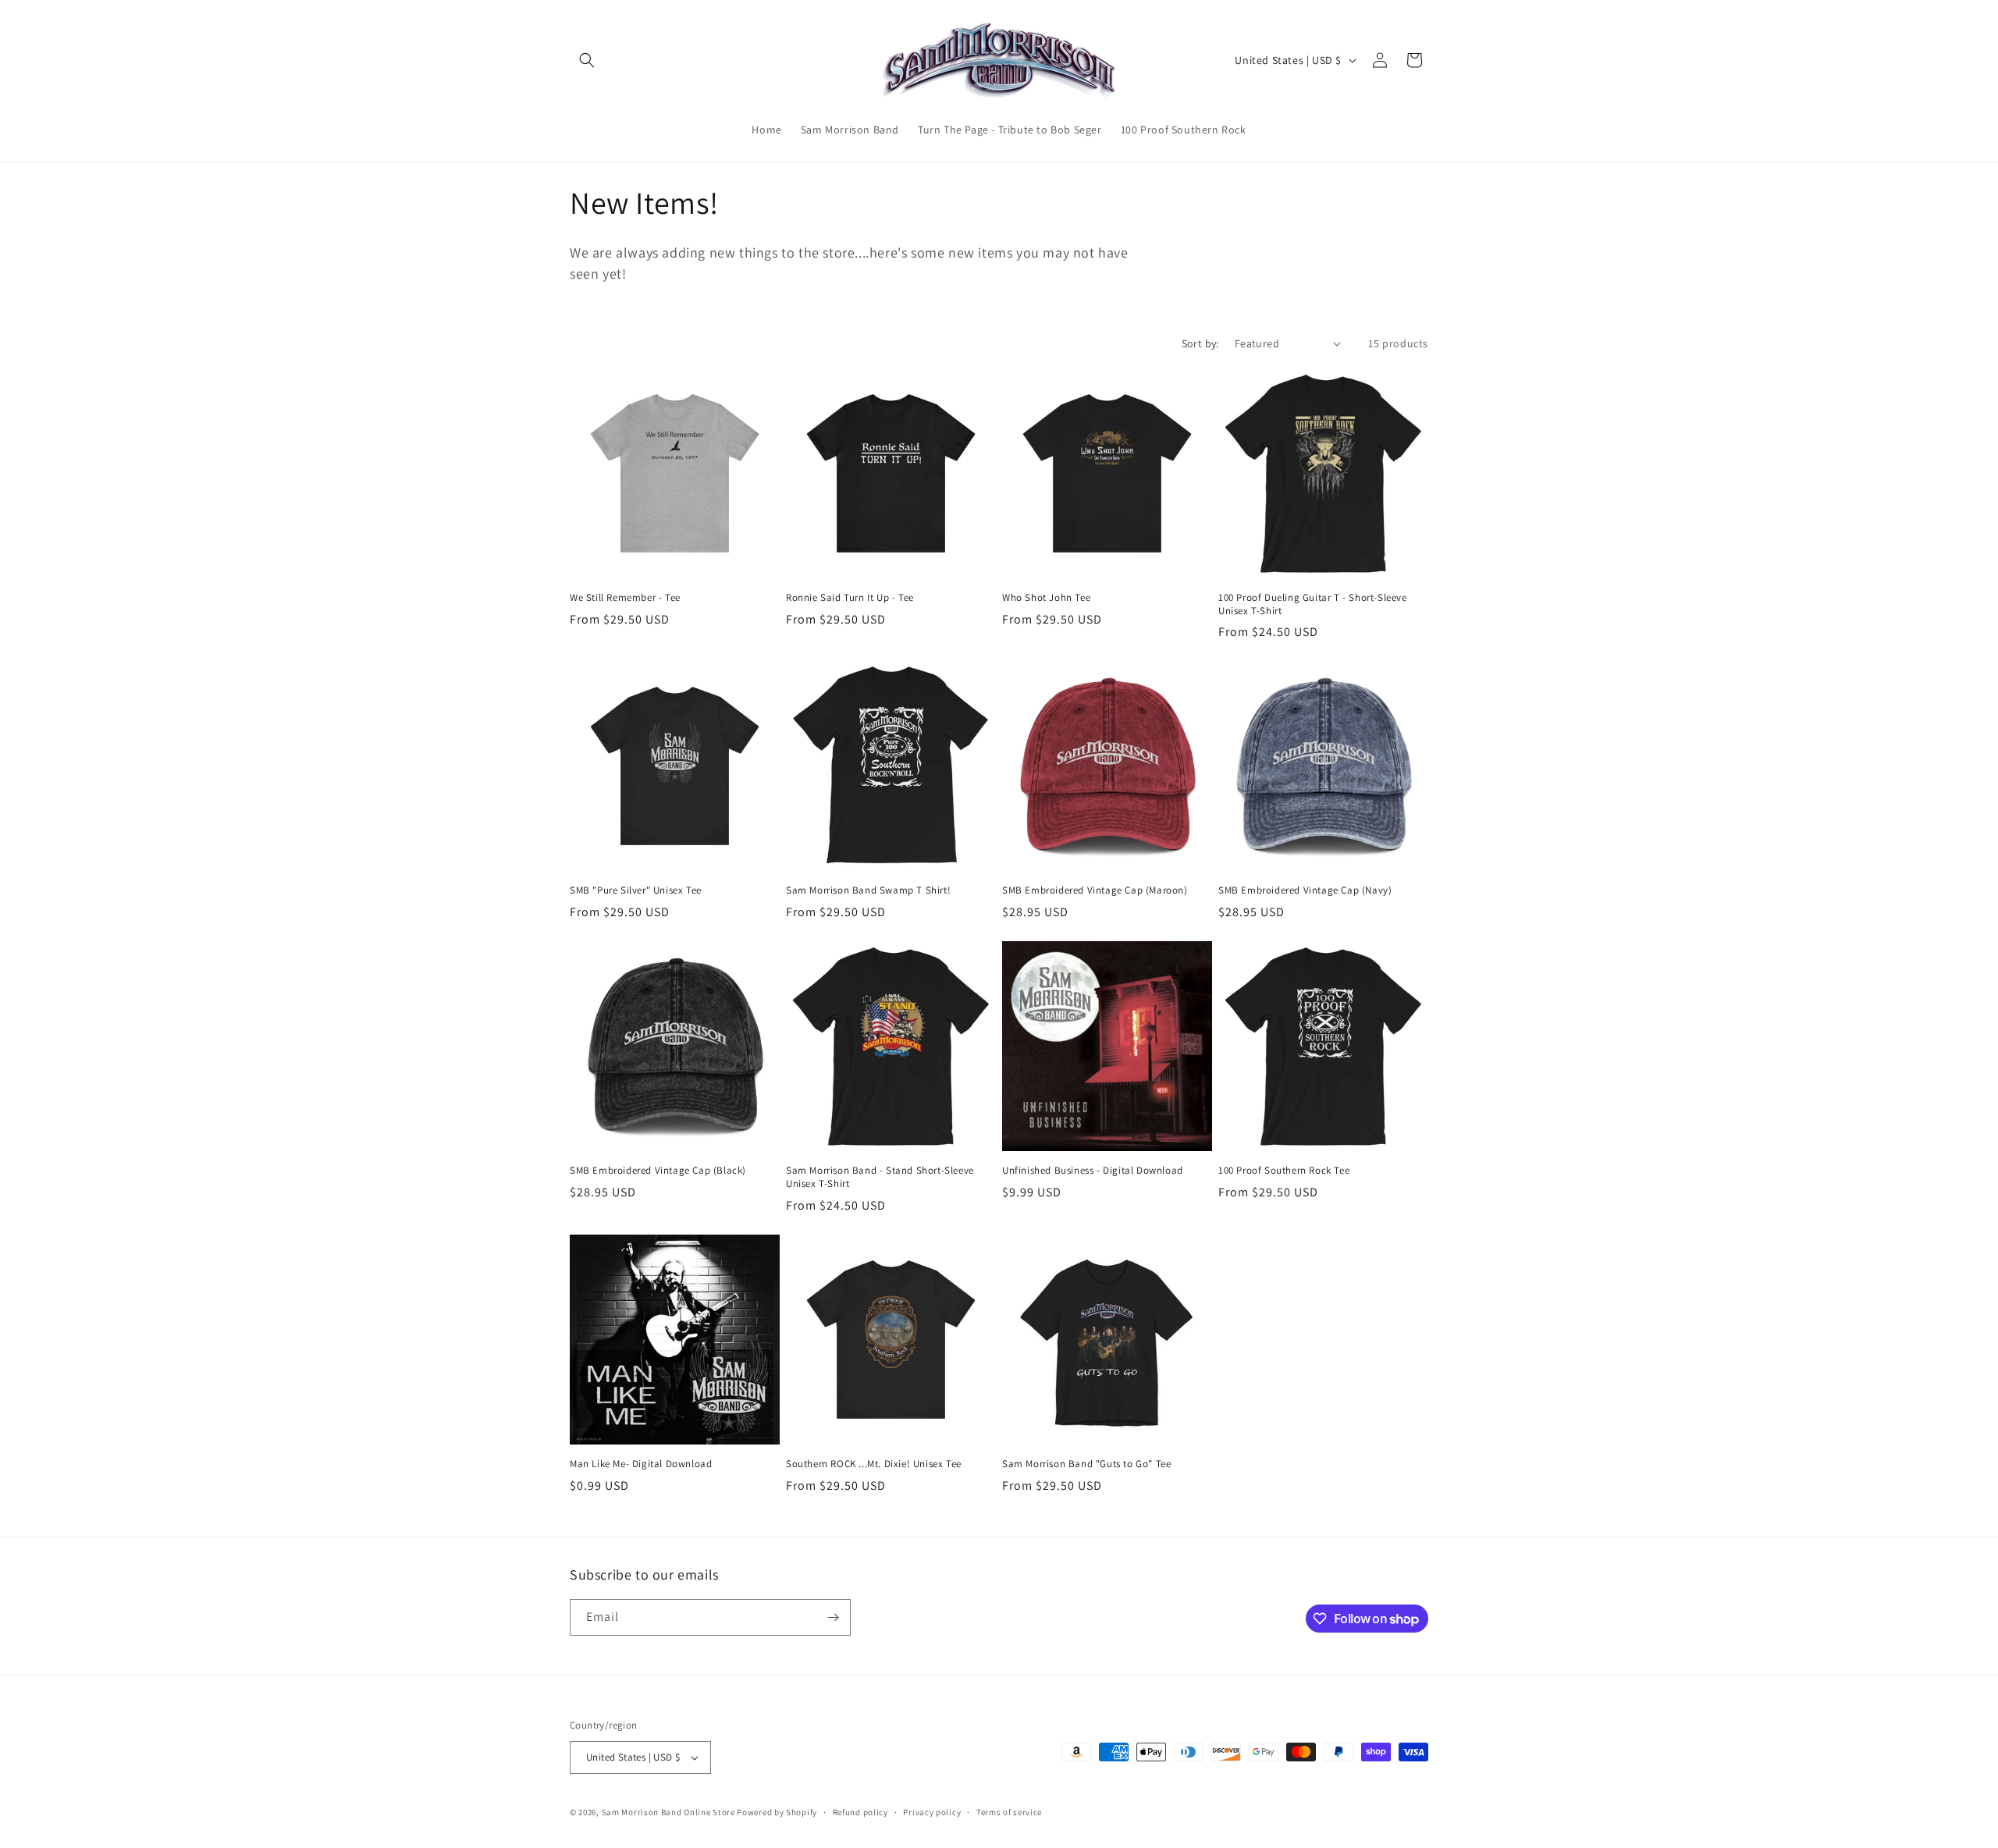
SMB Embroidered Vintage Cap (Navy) (1305, 890)
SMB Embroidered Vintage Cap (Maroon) (1095, 890)
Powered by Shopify (777, 1812)
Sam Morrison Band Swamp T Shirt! (868, 890)
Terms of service (1009, 1812)
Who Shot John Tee (1046, 598)
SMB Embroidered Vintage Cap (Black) (658, 1171)
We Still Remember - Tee (625, 598)
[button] (587, 60)
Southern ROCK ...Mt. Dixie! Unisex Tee (874, 1464)
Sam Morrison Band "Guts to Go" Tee (1086, 1464)
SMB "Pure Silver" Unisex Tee (636, 890)
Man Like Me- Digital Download (641, 1464)
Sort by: (1200, 343)
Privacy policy (932, 1812)
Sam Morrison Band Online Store (668, 1812)
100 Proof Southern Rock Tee (1284, 1171)
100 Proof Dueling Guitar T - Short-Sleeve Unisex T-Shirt (1313, 604)
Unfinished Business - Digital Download (1093, 1171)
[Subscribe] (833, 1617)
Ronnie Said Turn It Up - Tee (850, 598)
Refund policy (860, 1812)
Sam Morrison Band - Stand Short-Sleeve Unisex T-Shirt (880, 1177)
